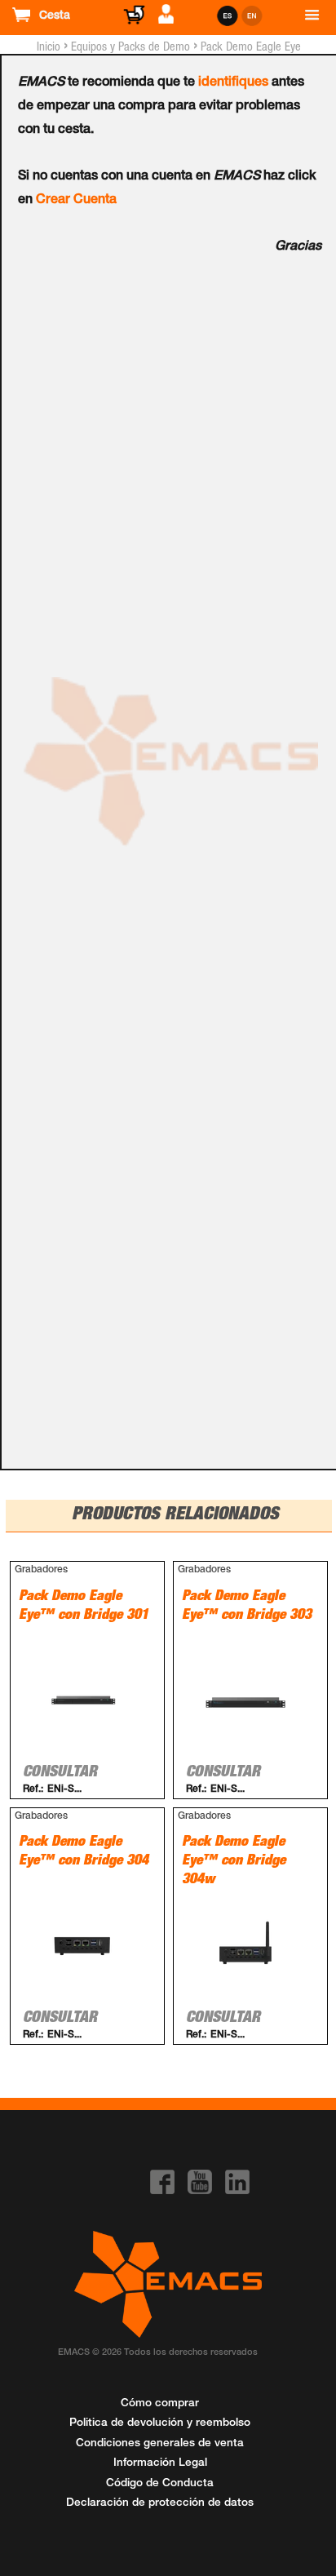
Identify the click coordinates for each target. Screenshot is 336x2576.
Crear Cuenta (76, 201)
